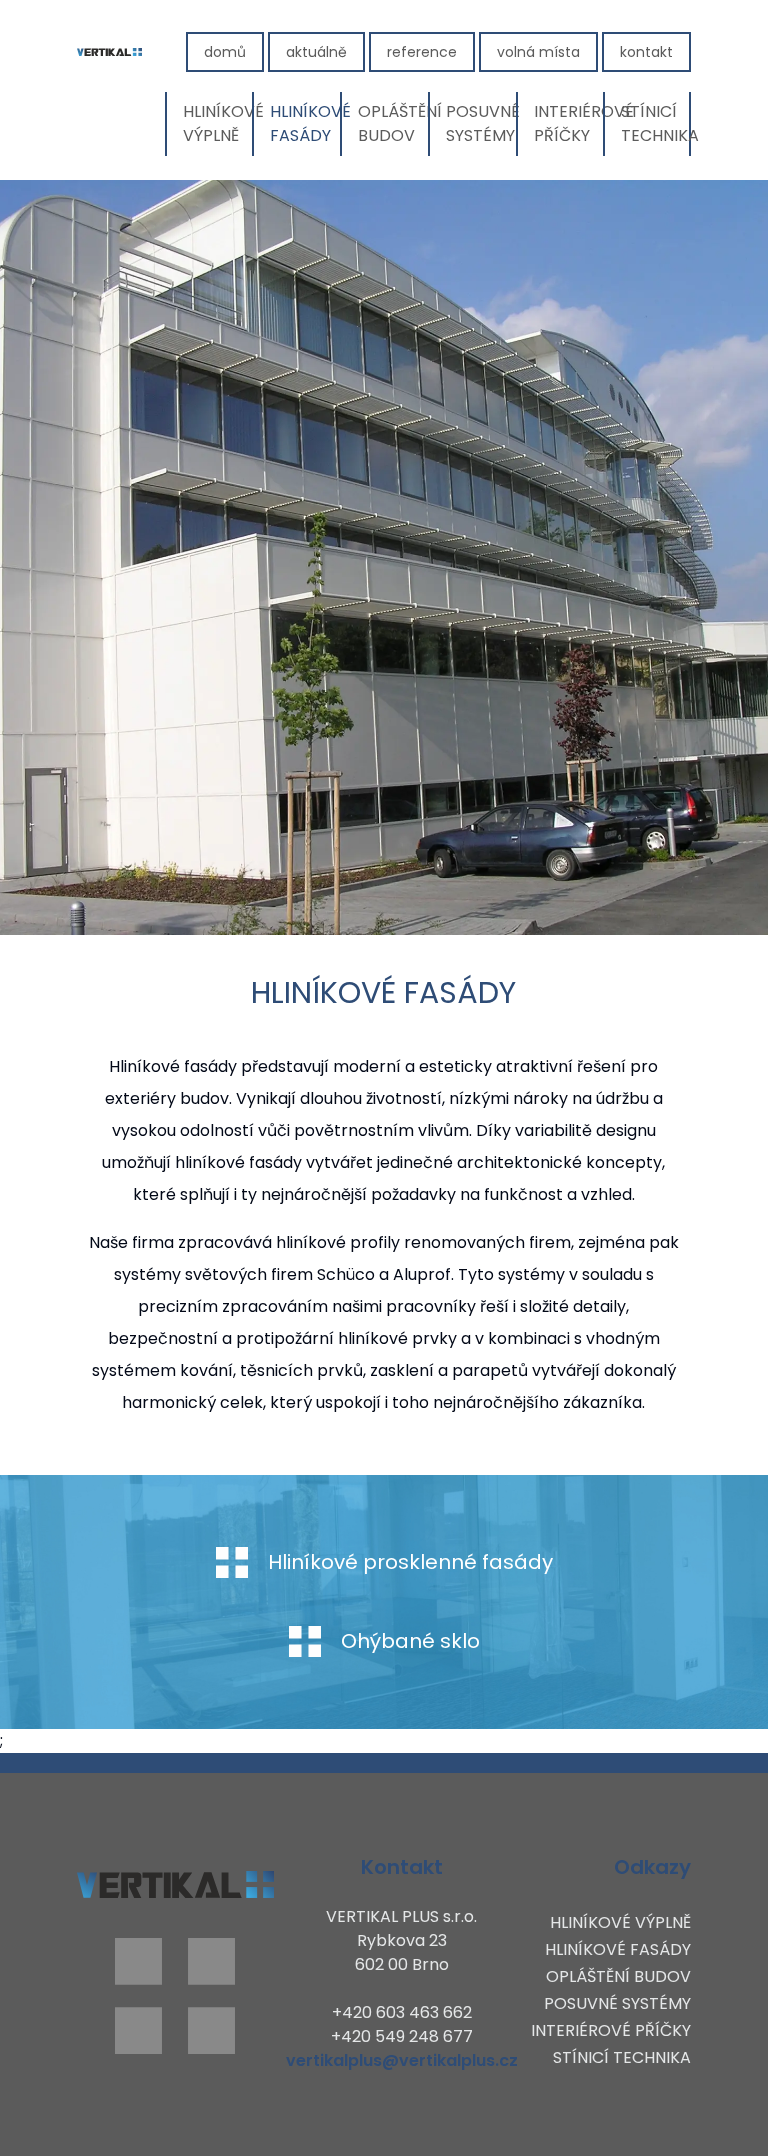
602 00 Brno (402, 1964)
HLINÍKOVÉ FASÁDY (305, 123)
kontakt (646, 52)
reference (422, 52)
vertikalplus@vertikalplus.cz (402, 2060)
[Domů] (109, 52)
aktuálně (316, 52)
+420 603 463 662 (402, 2012)
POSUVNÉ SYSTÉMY (481, 123)
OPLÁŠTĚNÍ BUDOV (393, 123)
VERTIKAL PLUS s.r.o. (401, 1916)
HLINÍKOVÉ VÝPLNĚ (218, 123)
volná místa (538, 52)
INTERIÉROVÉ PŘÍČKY (569, 123)
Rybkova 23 (402, 1940)
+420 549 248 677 (402, 2036)
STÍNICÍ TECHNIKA (656, 123)
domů (225, 52)
